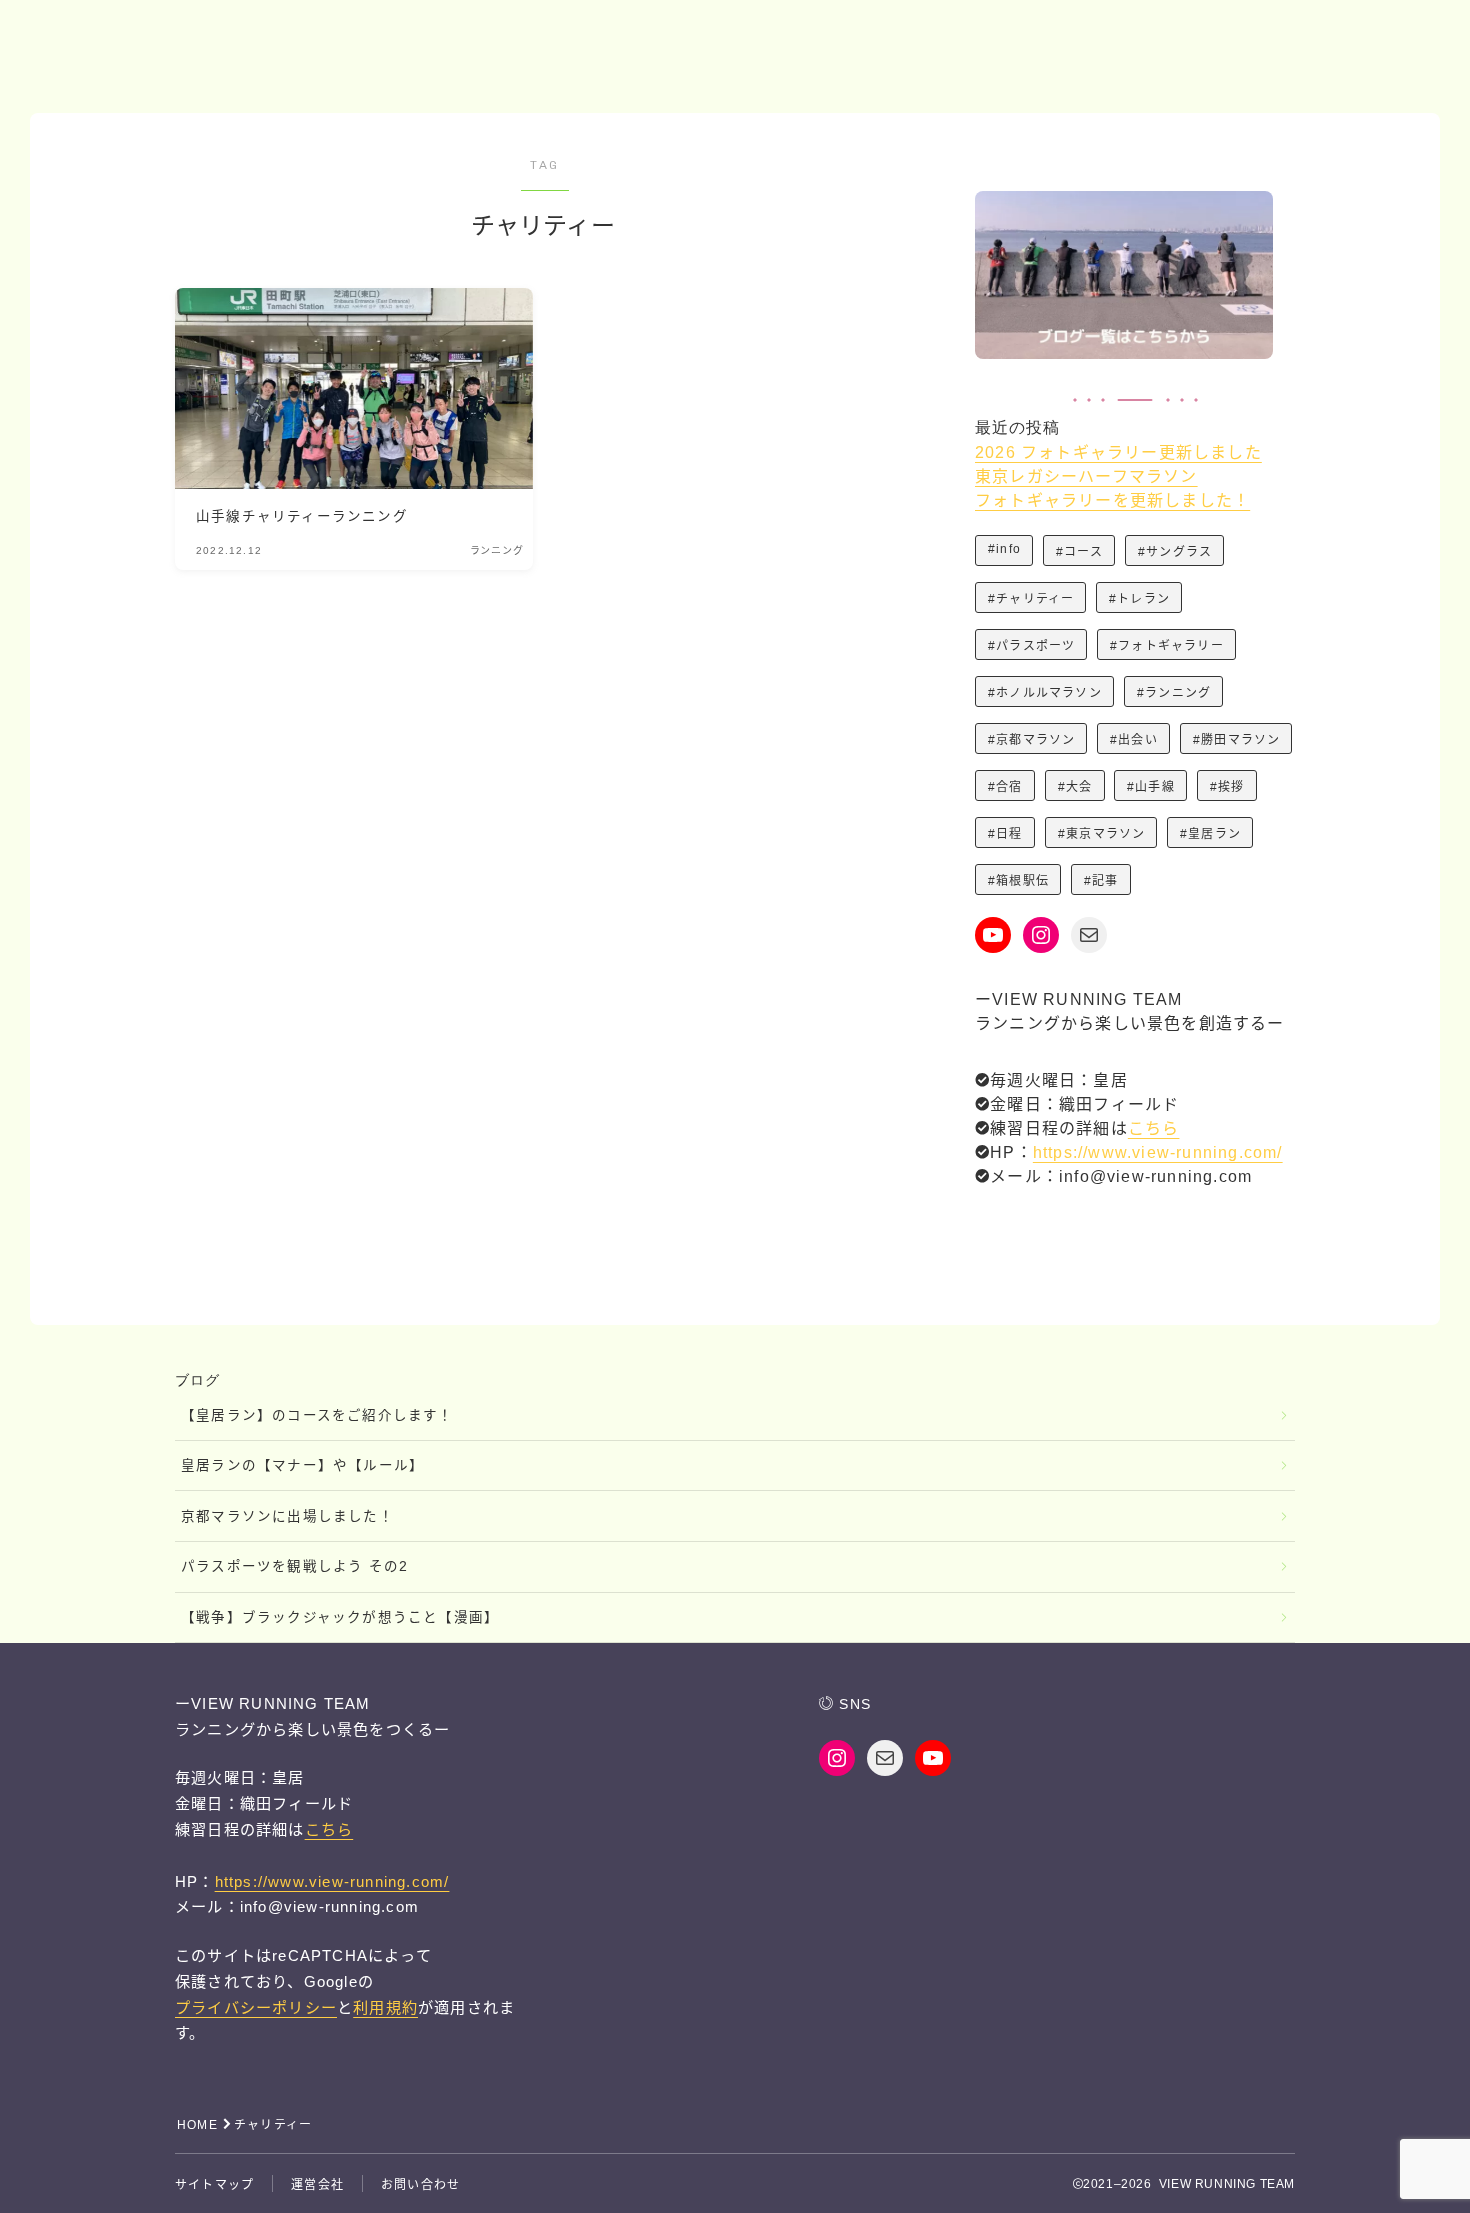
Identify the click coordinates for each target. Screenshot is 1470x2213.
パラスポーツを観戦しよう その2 (294, 1566)
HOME (197, 2125)
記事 (1105, 881)
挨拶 (1231, 787)
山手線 (1155, 787)
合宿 (1009, 787)
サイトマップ (214, 2185)
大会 (1079, 787)
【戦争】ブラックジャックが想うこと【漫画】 (340, 1617)
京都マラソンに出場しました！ (287, 1516)
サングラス (1179, 552)
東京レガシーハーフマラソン (1086, 476)
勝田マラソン (1240, 740)
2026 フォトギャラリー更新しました (1118, 452)
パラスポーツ (1035, 646)
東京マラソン (1105, 834)
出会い (1139, 740)
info (1008, 549)
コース (1083, 552)
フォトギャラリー (1172, 646)
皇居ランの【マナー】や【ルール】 (302, 1465)
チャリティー (1035, 599)
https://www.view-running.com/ (1158, 1152)
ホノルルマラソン (1049, 693)
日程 (1009, 834)
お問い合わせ (420, 2185)
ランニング (1178, 693)
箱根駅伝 (1022, 881)
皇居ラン (1214, 834)
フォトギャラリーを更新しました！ (1112, 500)
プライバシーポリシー (256, 2007)
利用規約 (385, 2007)
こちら (1154, 1128)
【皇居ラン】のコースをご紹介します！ (317, 1415)
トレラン (1144, 599)
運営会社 (317, 2185)
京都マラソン (1035, 740)
